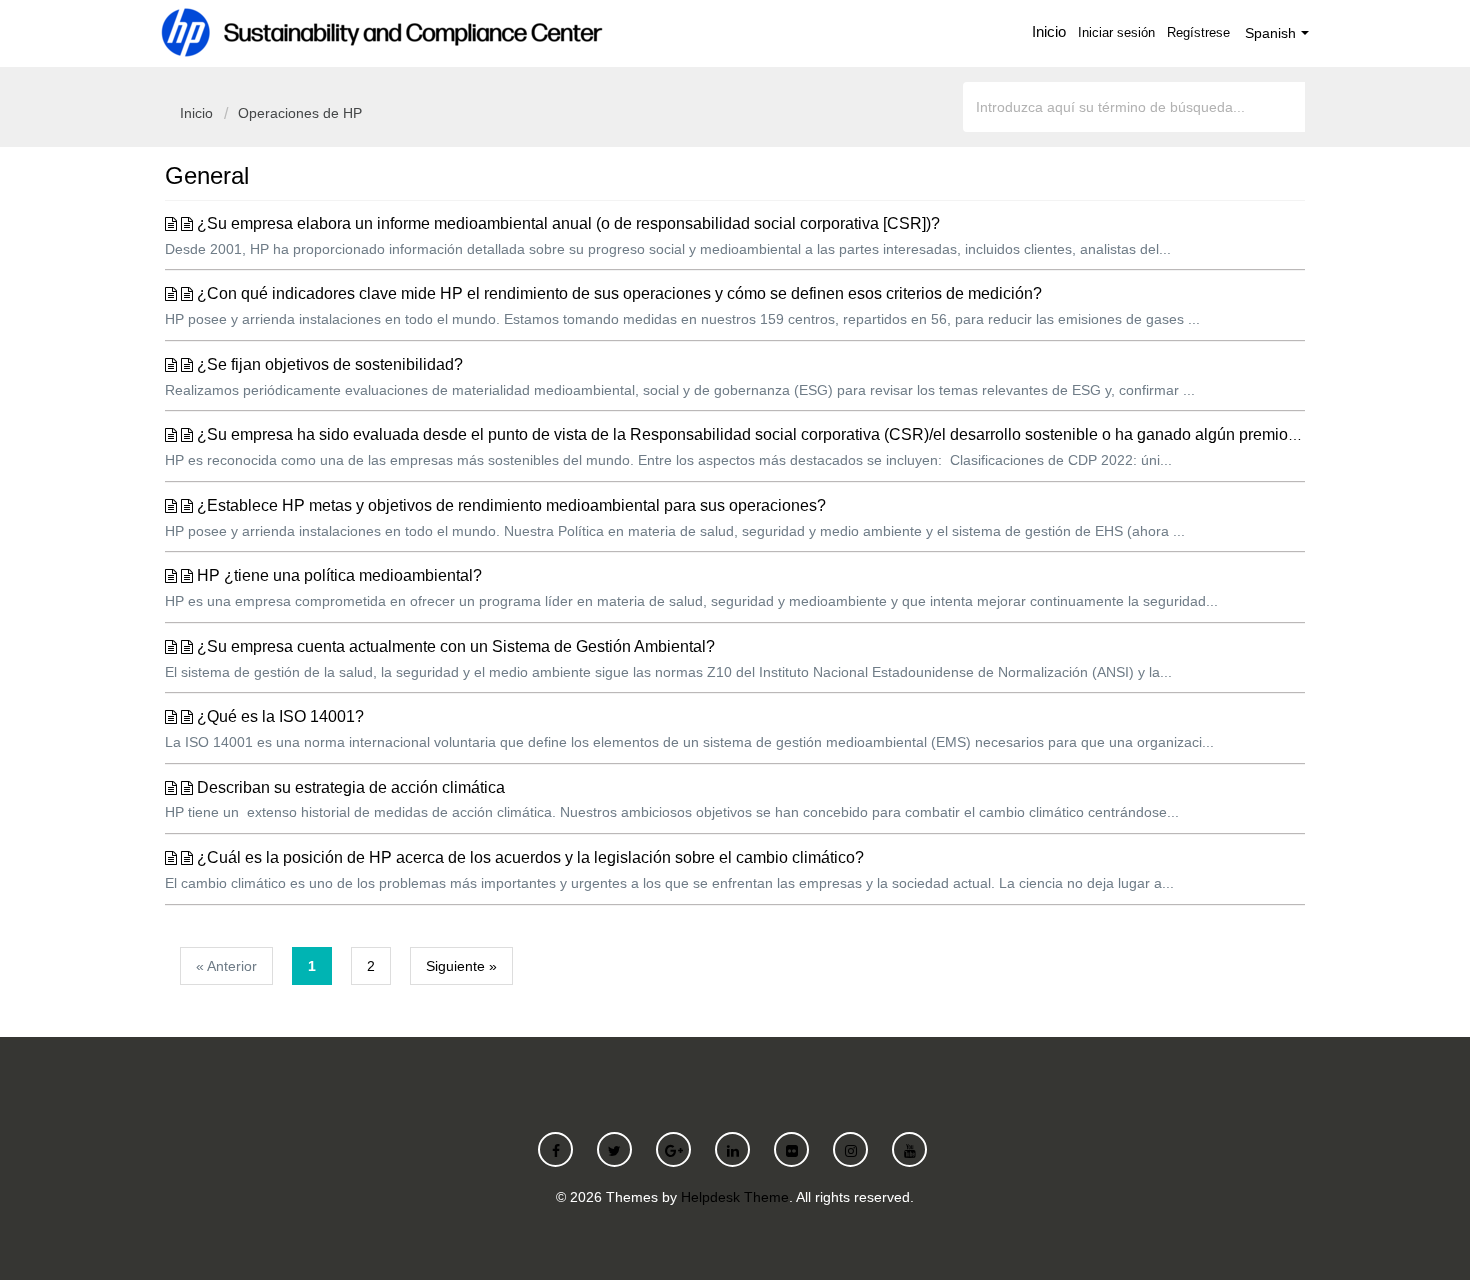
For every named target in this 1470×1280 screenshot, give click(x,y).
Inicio (1049, 31)
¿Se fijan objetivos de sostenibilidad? (330, 364)
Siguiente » (461, 966)
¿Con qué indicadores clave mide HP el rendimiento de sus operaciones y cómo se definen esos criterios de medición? (619, 293)
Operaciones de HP (300, 113)
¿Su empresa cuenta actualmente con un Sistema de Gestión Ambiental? (456, 646)
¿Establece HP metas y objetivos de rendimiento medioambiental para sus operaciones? (511, 505)
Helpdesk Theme (735, 1197)
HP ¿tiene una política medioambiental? (339, 575)
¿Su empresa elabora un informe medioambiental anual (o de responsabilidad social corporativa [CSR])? (568, 223)
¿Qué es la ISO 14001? (280, 716)
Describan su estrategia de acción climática (351, 787)
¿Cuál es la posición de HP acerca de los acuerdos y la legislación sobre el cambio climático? (530, 857)
